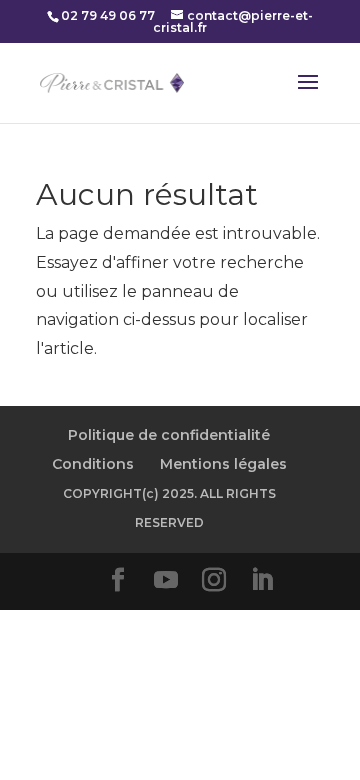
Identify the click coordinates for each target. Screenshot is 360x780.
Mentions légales (223, 464)
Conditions (93, 464)
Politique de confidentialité (169, 435)
